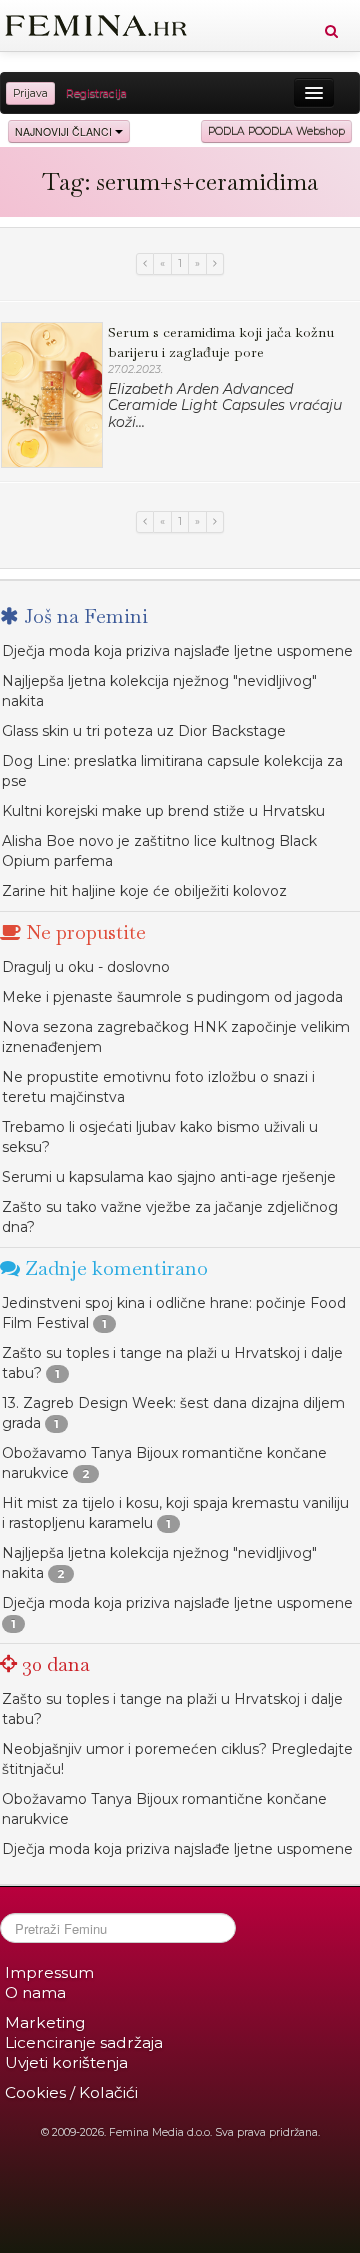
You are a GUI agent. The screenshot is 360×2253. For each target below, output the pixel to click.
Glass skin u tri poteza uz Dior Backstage (144, 731)
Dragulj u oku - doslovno (86, 967)
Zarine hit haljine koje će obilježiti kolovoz (144, 891)
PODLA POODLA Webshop (276, 131)
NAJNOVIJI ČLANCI (65, 131)
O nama (35, 1992)
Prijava (30, 93)
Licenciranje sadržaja (84, 2042)
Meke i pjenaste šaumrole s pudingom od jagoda (172, 997)
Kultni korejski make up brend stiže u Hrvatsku (163, 811)
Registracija (96, 93)
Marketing (45, 2022)
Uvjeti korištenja (66, 2062)
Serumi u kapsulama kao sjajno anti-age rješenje (169, 1177)
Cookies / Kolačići (71, 2092)
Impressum (49, 1972)
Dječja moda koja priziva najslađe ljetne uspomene (177, 651)
